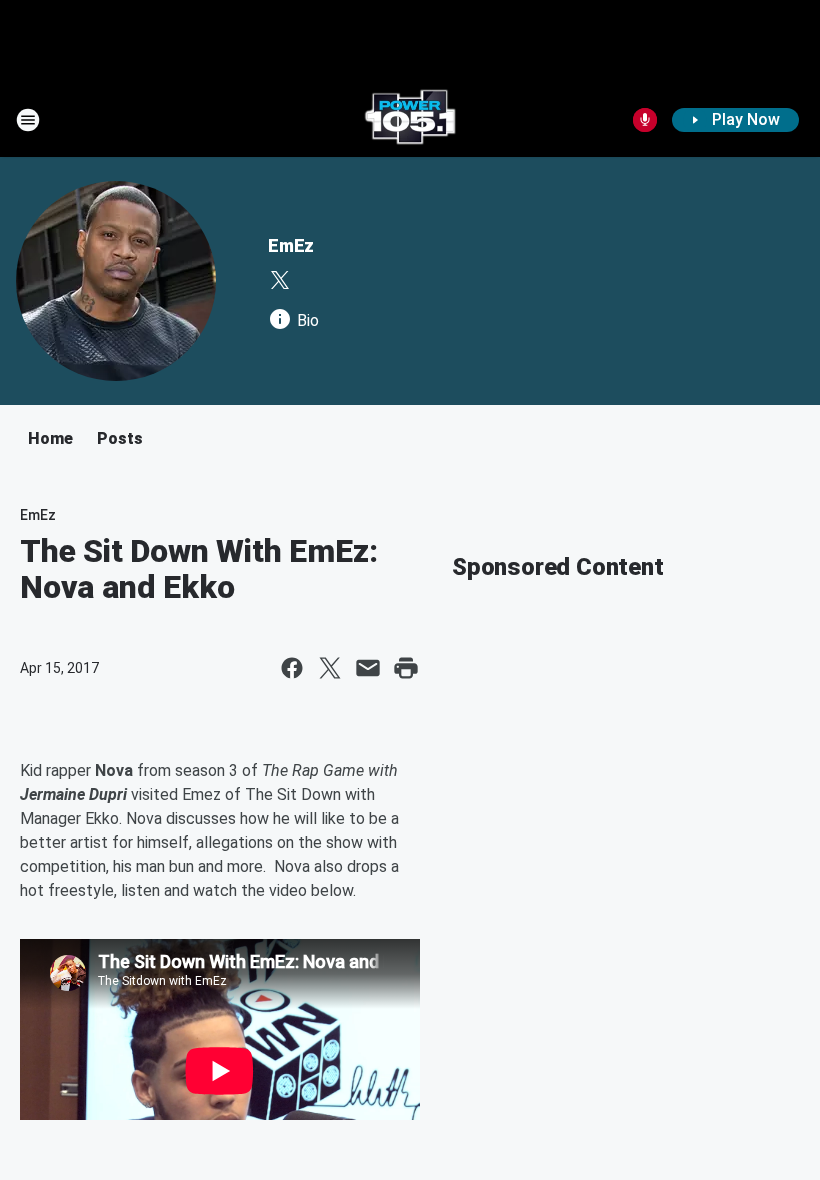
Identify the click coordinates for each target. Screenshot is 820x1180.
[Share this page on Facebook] (292, 668)
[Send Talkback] (645, 120)
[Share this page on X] (330, 668)
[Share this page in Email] (368, 668)
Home (50, 438)
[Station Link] (410, 120)
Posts (120, 438)
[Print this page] (406, 668)
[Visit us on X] (280, 280)
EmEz (291, 245)
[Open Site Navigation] (28, 120)
